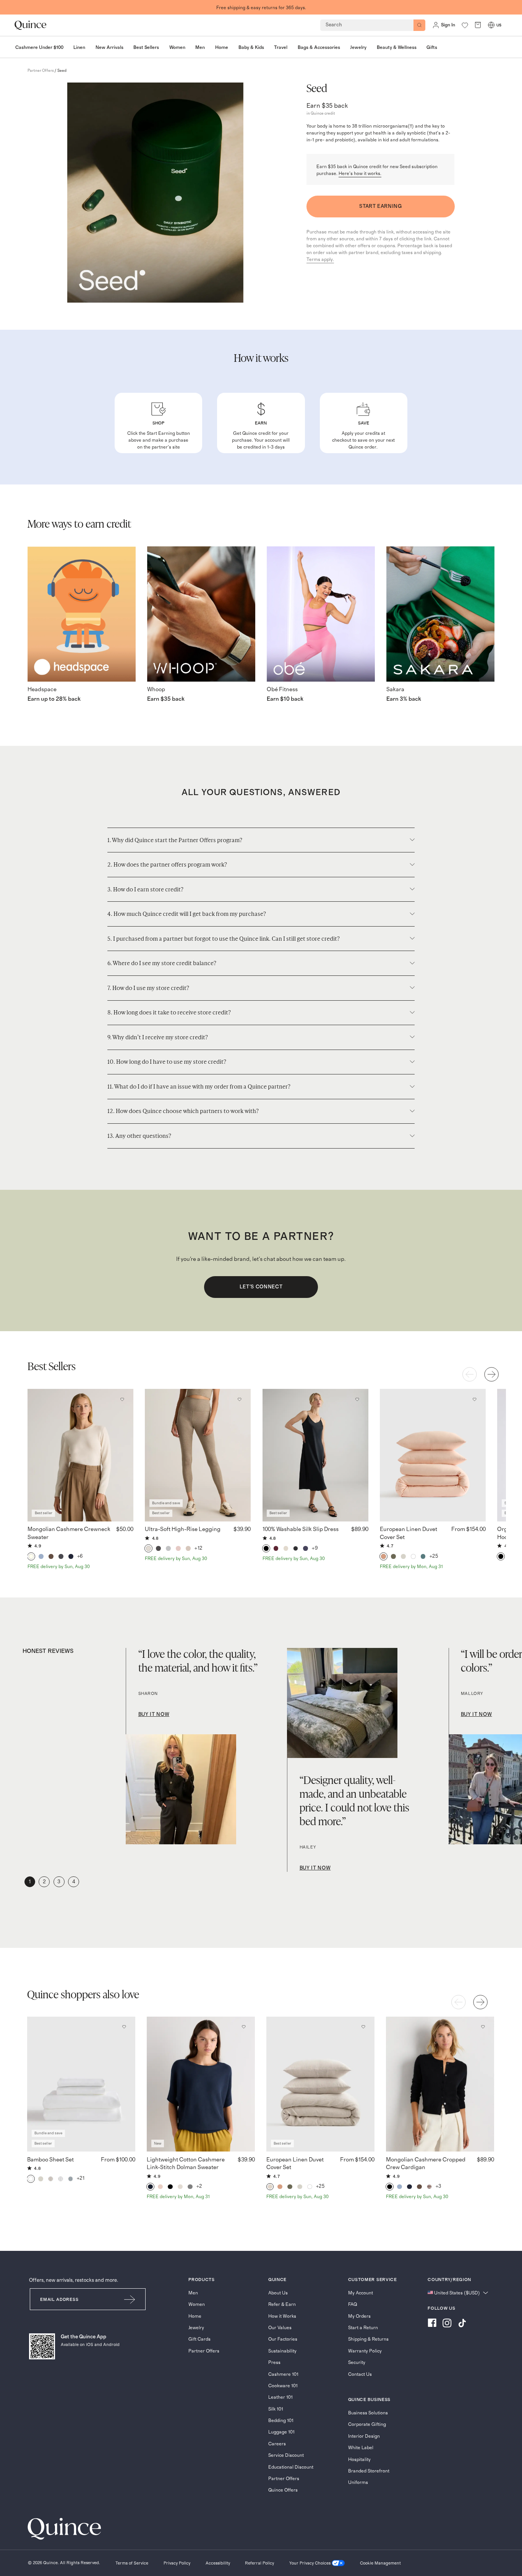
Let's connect (261, 1287)
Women (197, 2304)
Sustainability (282, 2351)
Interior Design (364, 2436)
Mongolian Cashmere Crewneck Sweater (69, 1533)
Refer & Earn (282, 2304)
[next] (491, 1374)
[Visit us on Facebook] (432, 2324)
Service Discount (286, 2455)
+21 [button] (81, 2178)
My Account (361, 2293)
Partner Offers (204, 2351)
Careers (277, 2444)
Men (193, 2293)
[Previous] (470, 1374)
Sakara (395, 689)
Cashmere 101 (283, 2374)
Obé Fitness (282, 689)
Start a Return (363, 2328)
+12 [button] (199, 1548)
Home (195, 2316)
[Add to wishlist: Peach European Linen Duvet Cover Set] (474, 1399)
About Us (278, 2293)
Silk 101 (276, 2409)
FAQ (353, 2304)
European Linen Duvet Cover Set (409, 1533)
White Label (361, 2448)
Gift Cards (199, 2339)
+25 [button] (434, 1556)
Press (274, 2362)
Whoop (156, 689)
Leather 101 (280, 2397)
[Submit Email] (130, 2299)
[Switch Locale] (491, 25)
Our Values (280, 2328)
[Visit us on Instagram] (447, 2324)
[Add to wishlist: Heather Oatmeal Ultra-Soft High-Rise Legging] (240, 1399)
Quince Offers (283, 2490)
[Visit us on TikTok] (462, 2324)
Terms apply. (320, 259)
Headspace (42, 689)
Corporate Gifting (367, 2424)
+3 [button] (439, 2186)
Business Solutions (368, 2413)
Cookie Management (380, 2563)
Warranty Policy (365, 2351)
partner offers (41, 71)
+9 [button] (315, 1548)
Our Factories (283, 2339)
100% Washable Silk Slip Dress (301, 1529)
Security (357, 2362)
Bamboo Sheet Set (50, 2160)
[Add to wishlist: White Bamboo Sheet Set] (124, 2027)
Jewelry (196, 2328)
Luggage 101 (281, 2432)
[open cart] (478, 25)
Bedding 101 (281, 2420)
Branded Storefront (369, 2471)
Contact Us (360, 2374)
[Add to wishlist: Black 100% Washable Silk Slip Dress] (357, 1399)
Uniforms (358, 2482)
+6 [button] (80, 1556)
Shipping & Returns (368, 2339)
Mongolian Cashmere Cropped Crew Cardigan (426, 2164)
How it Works (282, 2316)
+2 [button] (199, 2186)
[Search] (419, 25)
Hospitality (359, 2459)
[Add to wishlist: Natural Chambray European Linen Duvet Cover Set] (363, 2027)
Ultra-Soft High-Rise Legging (183, 1529)
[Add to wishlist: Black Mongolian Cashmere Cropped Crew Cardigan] (483, 2027)
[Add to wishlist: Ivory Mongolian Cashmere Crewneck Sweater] (122, 1399)
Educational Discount (291, 2467)
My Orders (359, 2316)
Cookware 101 (283, 2386)
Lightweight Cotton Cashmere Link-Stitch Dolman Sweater (186, 2164)
